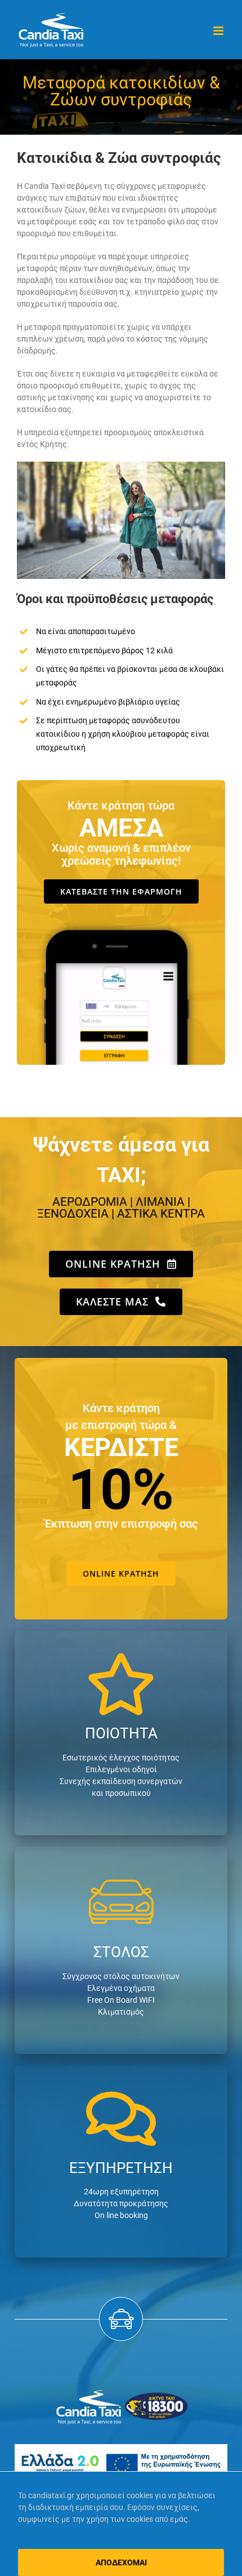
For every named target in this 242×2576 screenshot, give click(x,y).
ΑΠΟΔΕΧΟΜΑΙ (121, 2562)
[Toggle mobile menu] (219, 31)
